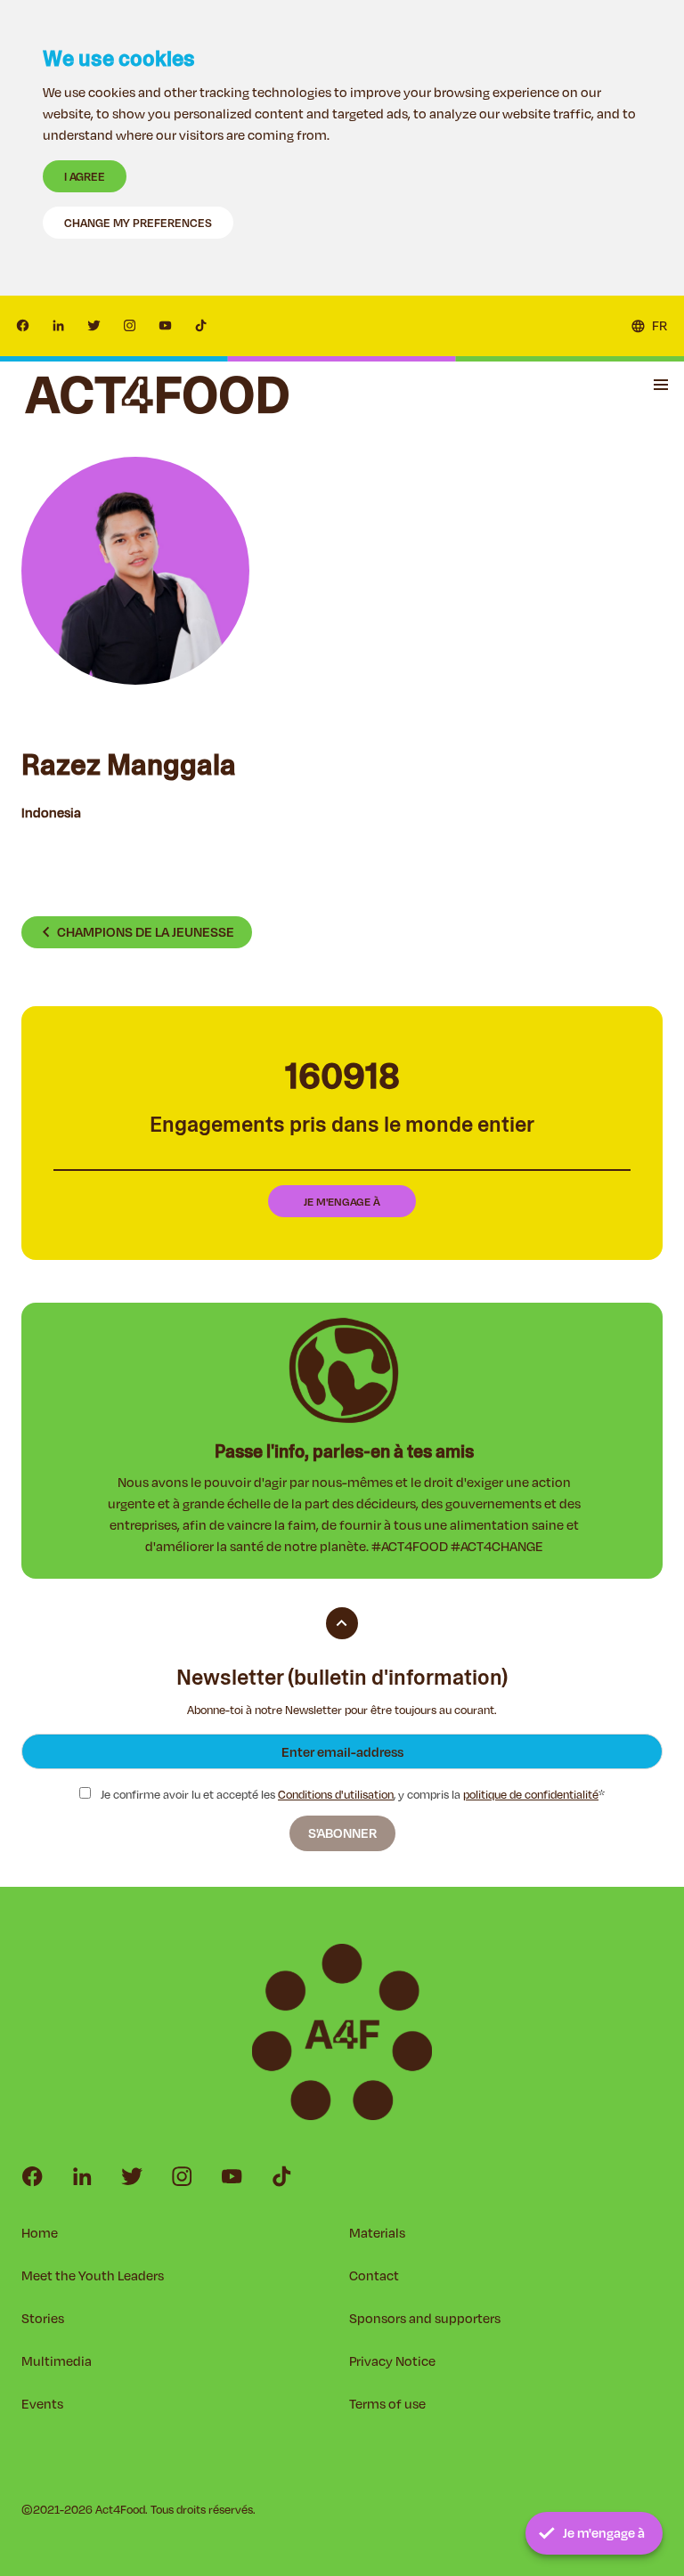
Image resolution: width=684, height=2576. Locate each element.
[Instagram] (130, 326)
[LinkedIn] (59, 326)
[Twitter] (94, 326)
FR (660, 325)
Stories (43, 2318)
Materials (377, 2233)
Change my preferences (138, 223)
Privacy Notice (392, 2361)
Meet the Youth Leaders (93, 2275)
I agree (85, 176)
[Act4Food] (157, 395)
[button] (661, 385)
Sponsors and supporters (425, 2318)
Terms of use (387, 2404)
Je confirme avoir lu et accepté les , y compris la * (351, 1795)
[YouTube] (166, 326)
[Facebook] (23, 326)
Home (40, 2233)
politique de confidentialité (531, 1794)
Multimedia (57, 2361)
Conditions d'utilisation (336, 1794)
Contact (374, 2275)
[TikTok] (201, 326)
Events (42, 2404)
